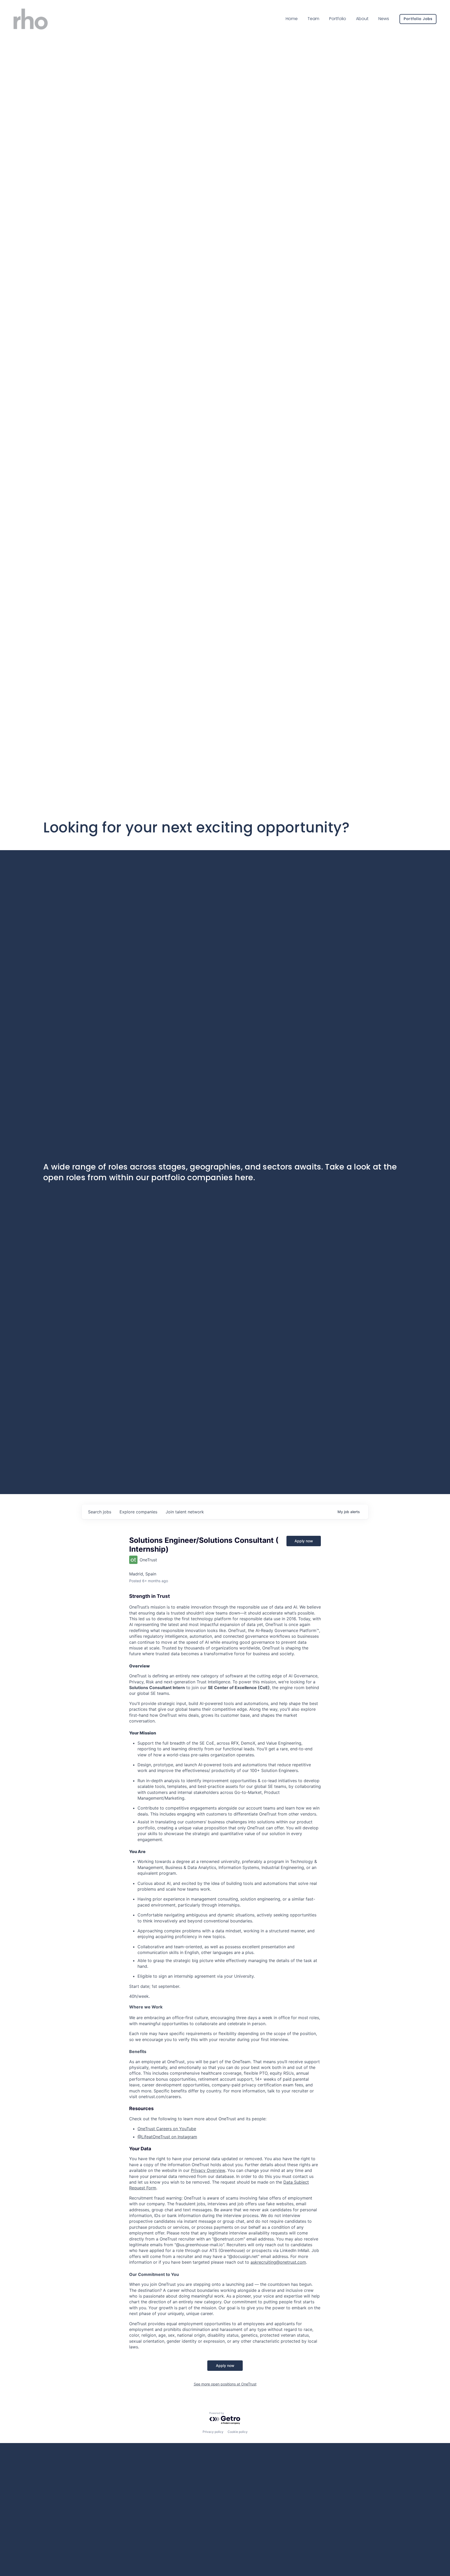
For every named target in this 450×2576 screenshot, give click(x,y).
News (384, 19)
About (362, 19)
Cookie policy (238, 2432)
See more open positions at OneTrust (225, 2384)
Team (313, 19)
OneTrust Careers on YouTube (167, 2129)
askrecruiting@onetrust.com (278, 2262)
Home (292, 19)
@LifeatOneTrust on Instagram (167, 2137)
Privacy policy (213, 2432)
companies (138, 1512)
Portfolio (338, 19)
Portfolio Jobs (418, 19)
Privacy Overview (208, 2170)
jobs (100, 1512)
